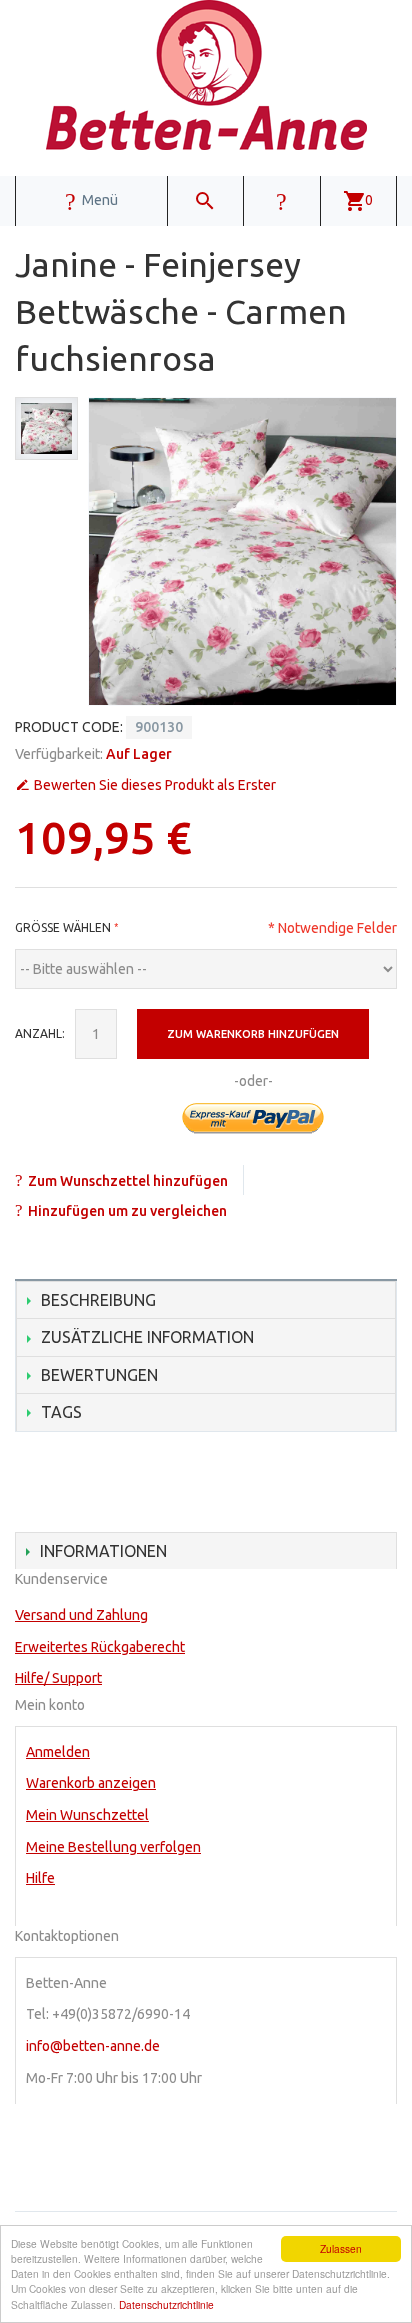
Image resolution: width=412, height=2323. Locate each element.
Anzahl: (40, 1033)
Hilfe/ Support (58, 1678)
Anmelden (58, 1752)
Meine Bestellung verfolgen (113, 1847)
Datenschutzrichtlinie (166, 2304)
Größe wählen (63, 927)
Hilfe (40, 1878)
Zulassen (341, 2248)
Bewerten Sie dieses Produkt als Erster (155, 785)
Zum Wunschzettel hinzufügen (128, 1181)
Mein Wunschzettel (87, 1815)
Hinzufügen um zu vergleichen (127, 1211)
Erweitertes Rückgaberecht (100, 1647)
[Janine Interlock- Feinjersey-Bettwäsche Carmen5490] (46, 428)
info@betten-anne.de (93, 2046)
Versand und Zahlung (81, 1615)
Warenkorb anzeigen (91, 1783)
